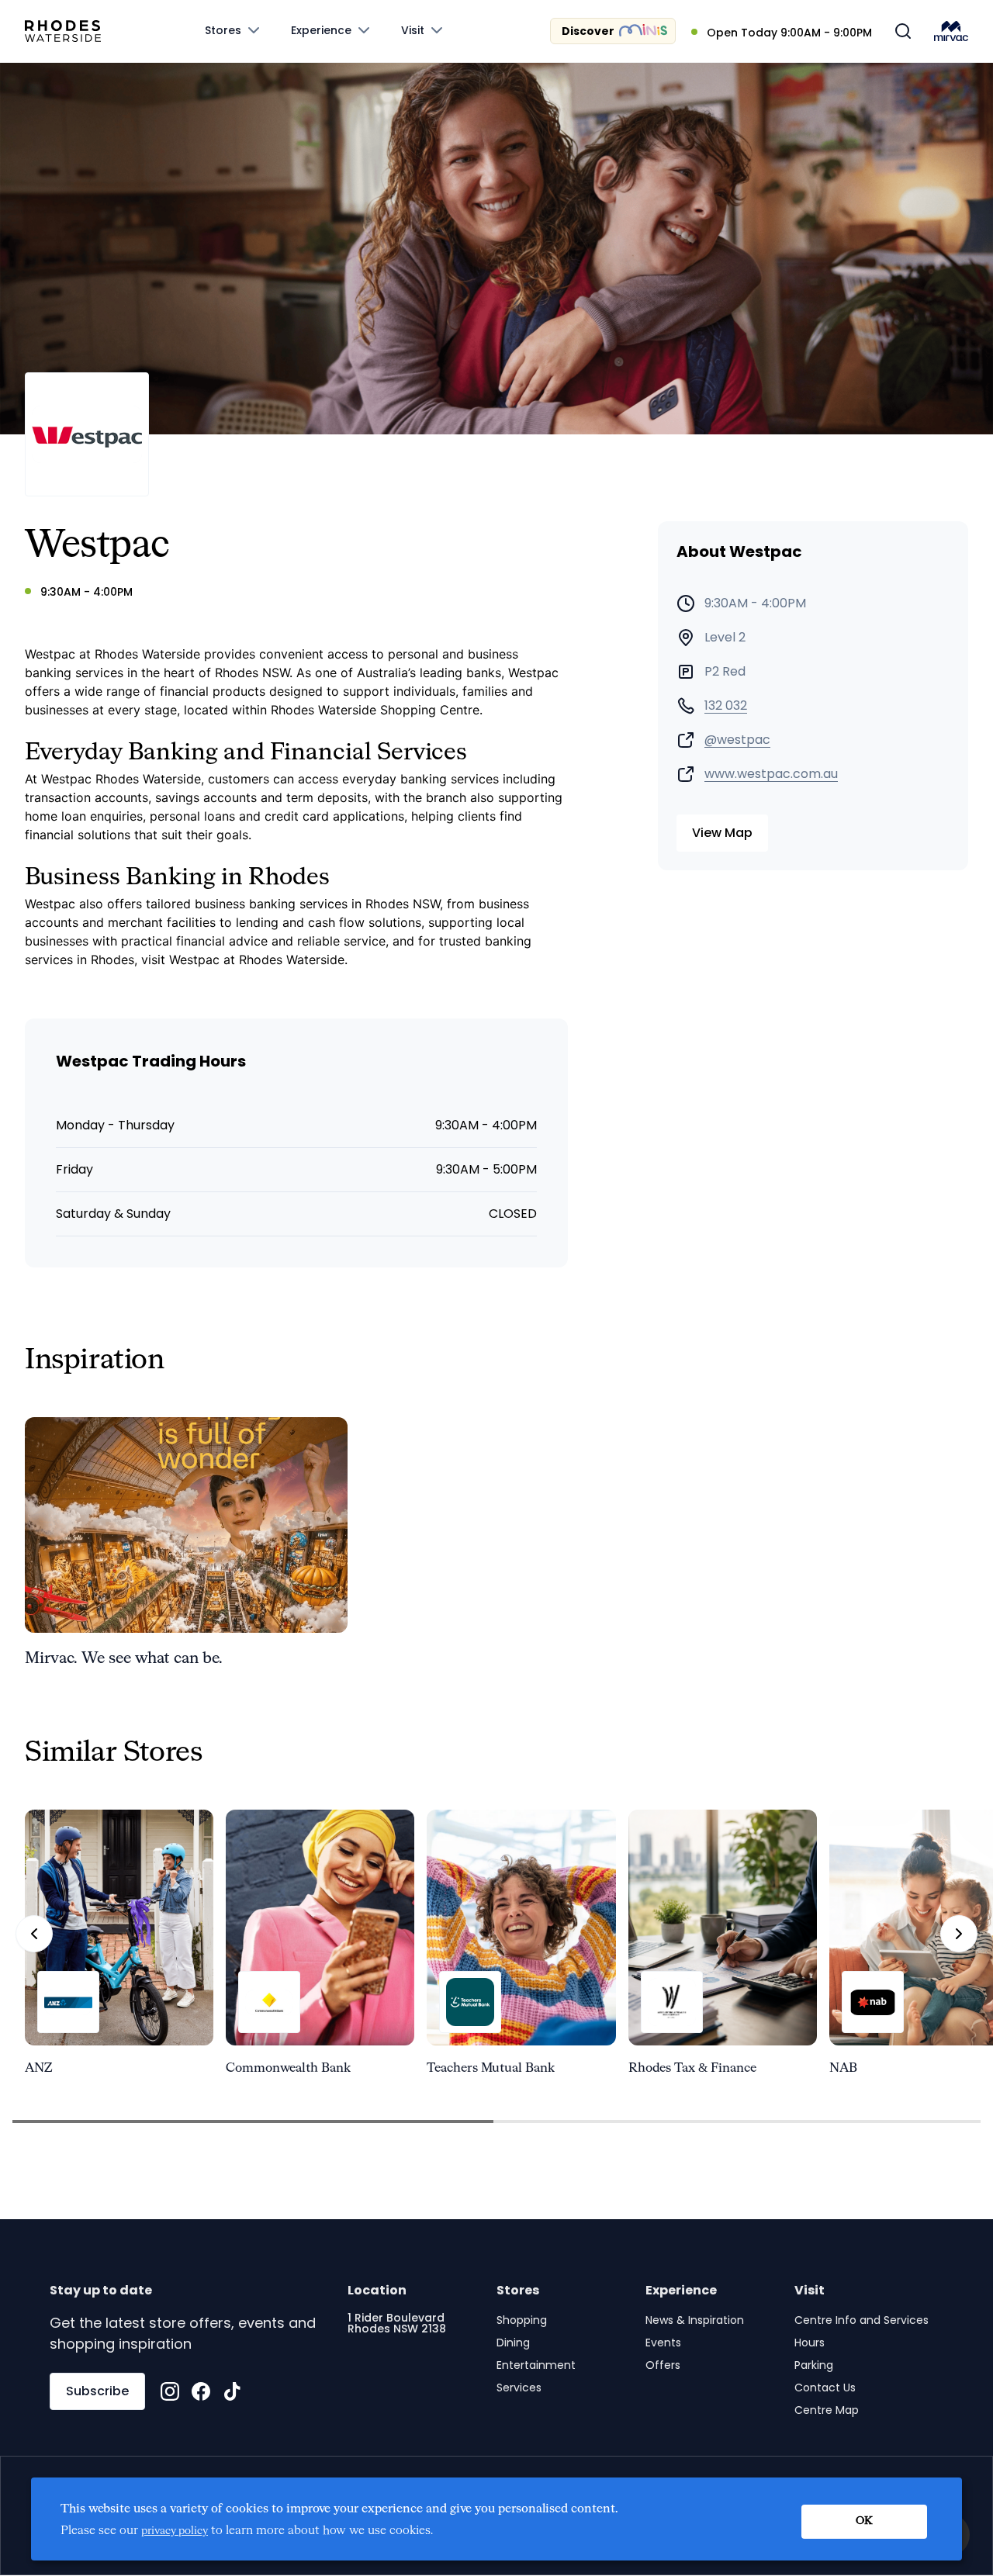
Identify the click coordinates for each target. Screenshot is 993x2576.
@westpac (737, 740)
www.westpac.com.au (771, 774)
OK (864, 2521)
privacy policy (175, 2531)
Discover (588, 31)
